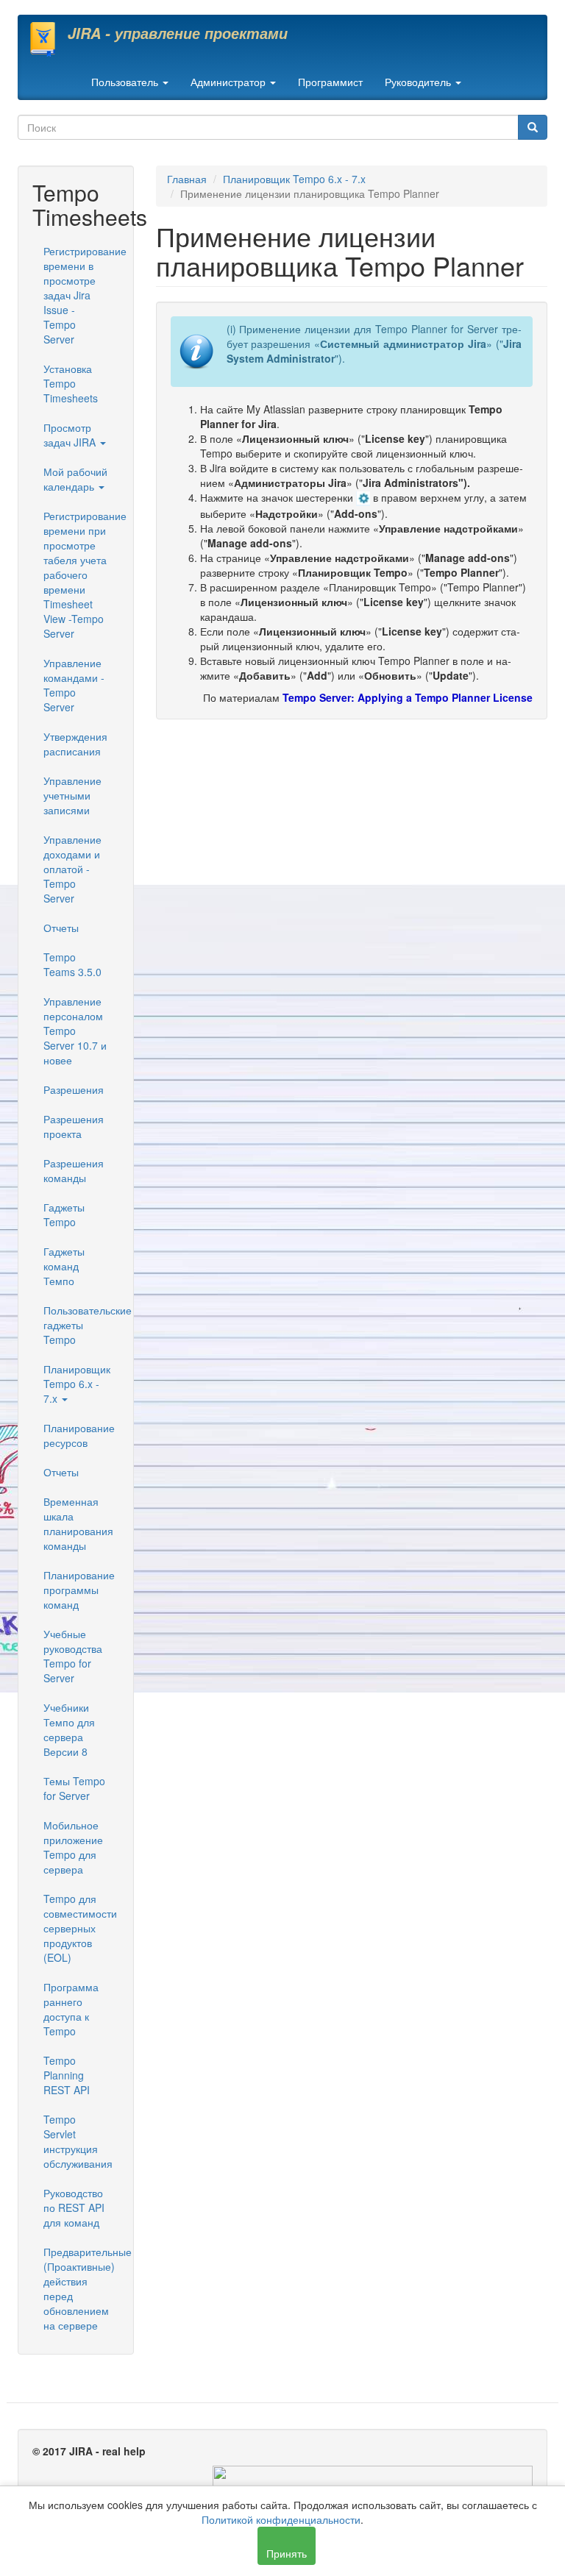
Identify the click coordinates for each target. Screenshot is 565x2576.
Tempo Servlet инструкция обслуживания (78, 2141)
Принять (287, 2553)
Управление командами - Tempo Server (74, 685)
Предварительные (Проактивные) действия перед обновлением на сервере (81, 2288)
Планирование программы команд (79, 1590)
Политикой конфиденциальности (281, 2519)
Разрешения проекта (74, 1126)
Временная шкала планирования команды (78, 1523)
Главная (187, 179)
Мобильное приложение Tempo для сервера (73, 1847)
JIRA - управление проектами (178, 33)
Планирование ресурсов (79, 1435)
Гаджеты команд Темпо (64, 1266)
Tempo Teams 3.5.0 (72, 964)
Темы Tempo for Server (74, 1788)
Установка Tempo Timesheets (71, 383)
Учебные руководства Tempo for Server (73, 1656)
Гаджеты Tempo (64, 1214)
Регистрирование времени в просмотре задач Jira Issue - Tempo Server (81, 295)
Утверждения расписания (75, 744)
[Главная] (48, 39)
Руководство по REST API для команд (74, 2207)
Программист (330, 82)
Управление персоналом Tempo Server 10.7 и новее (75, 1031)
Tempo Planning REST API (67, 2075)
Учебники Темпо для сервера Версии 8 (69, 1729)
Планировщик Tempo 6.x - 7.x (77, 1384)
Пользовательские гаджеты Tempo (81, 1325)
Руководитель (419, 82)
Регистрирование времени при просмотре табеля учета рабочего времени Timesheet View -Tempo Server (81, 574)
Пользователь (126, 82)
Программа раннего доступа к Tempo (71, 2009)
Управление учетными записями (72, 795)
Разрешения (74, 1089)
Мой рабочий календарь (75, 479)
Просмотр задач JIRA (71, 435)
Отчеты (61, 928)
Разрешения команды (74, 1170)
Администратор (230, 82)
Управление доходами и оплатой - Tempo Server (72, 869)
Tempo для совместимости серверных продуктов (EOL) (80, 1928)
